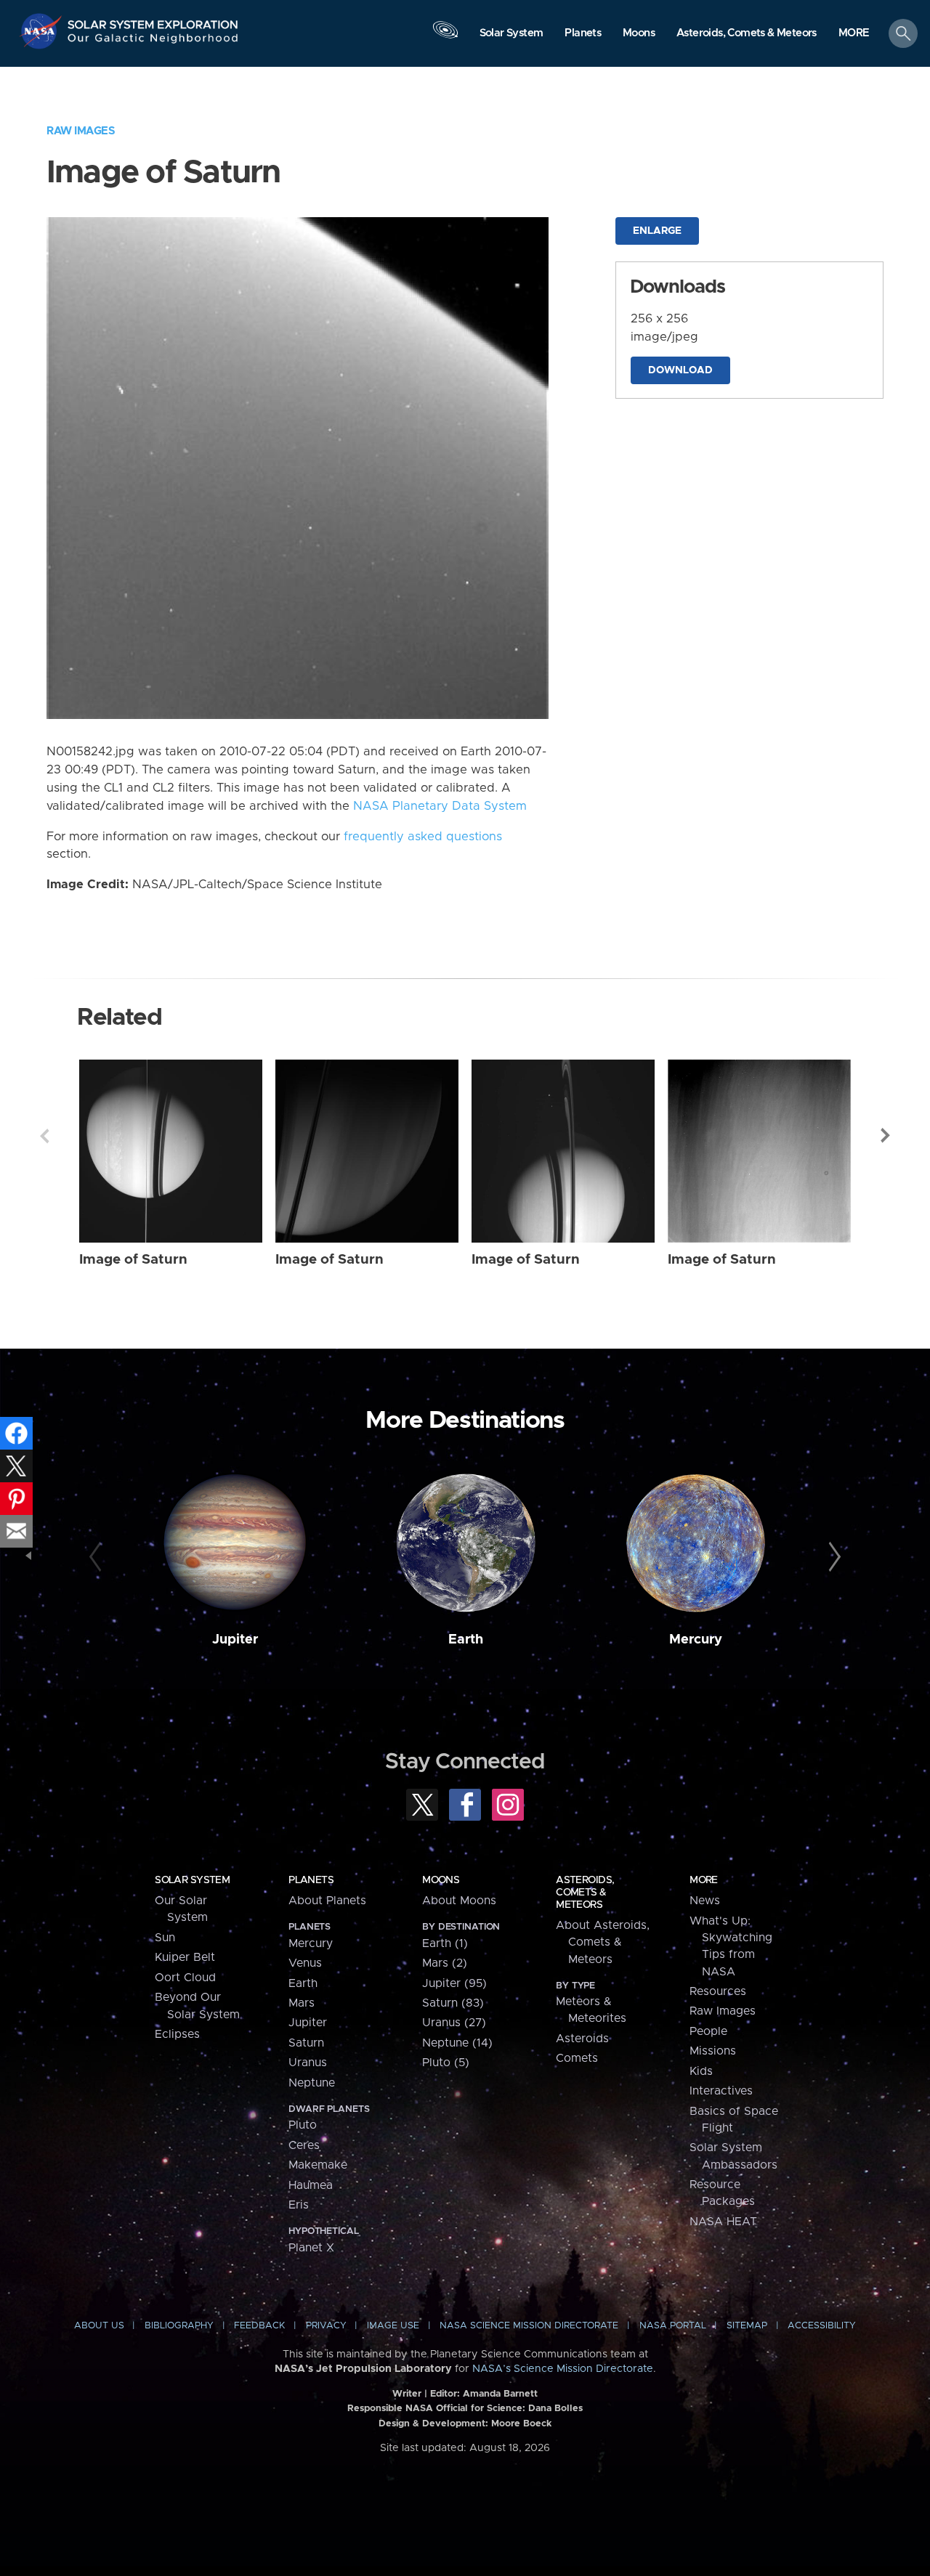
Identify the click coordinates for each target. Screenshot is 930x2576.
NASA (43, 31)
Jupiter (235, 1640)
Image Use (393, 2326)
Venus (305, 1963)
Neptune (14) (457, 2043)
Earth (466, 1640)
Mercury (696, 1640)
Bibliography (179, 2326)
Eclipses (177, 2034)
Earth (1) (445, 1943)
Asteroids (582, 2039)
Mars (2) (445, 1963)
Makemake (318, 2165)
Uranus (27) (454, 2023)
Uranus (308, 2063)
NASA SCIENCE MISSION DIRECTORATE (529, 2326)
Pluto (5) (446, 2063)
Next (886, 1136)
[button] (854, 34)
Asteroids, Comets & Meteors (585, 1893)
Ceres (304, 2145)
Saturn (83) (453, 2003)
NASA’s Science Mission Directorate (563, 2369)
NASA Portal (673, 2326)
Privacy (326, 2326)
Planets (311, 1880)
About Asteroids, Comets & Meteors (603, 1942)
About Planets (327, 1901)
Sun (165, 1938)
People (708, 2031)
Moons (441, 1880)
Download (680, 370)
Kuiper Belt (185, 1957)
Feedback (259, 2326)
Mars (302, 2003)
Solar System (192, 1880)
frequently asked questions (423, 837)
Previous (44, 1136)
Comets (577, 2058)
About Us (99, 2326)
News (705, 1901)
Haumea (311, 2185)
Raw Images (81, 131)
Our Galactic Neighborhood (153, 42)
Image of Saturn (133, 1260)
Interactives (721, 2091)
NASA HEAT (723, 2222)
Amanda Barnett (500, 2394)
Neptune (312, 2083)
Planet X (311, 2248)
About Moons (459, 1901)
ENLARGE (657, 231)
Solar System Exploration (153, 21)
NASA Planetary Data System (440, 806)
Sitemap (747, 2326)
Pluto (303, 2125)
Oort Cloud (185, 1978)
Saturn (306, 2043)
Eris (299, 2205)
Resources (718, 1991)
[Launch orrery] (445, 37)
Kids (701, 2071)
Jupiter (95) (454, 1983)
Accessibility (822, 2326)
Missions (713, 2051)
